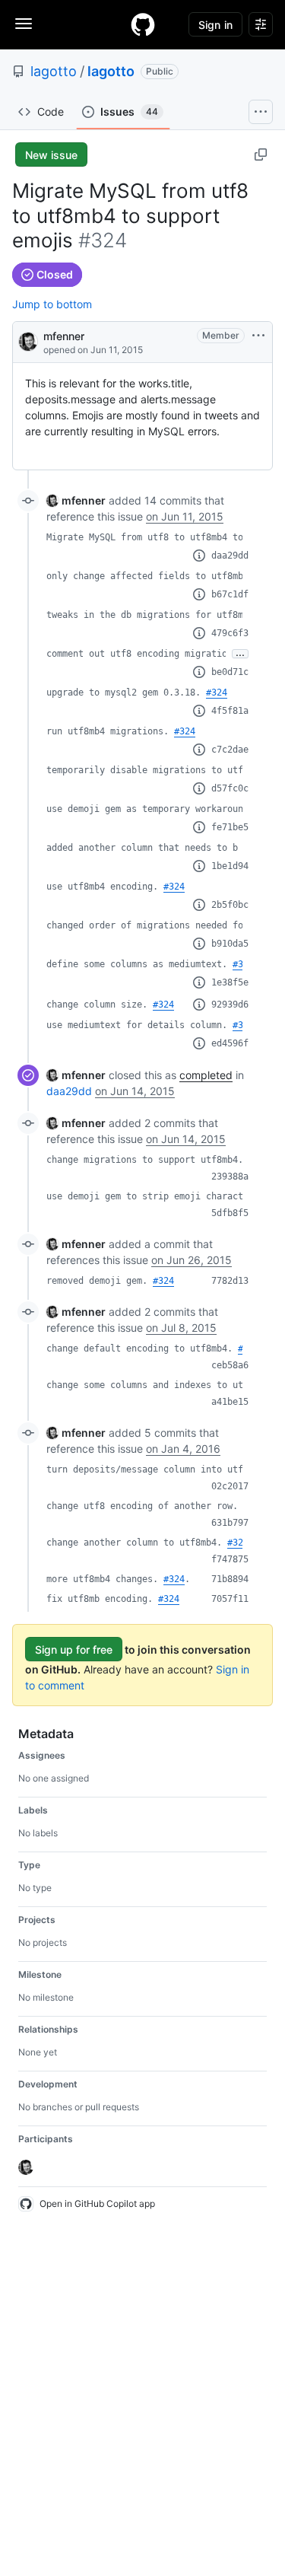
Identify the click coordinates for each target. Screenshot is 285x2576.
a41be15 (230, 1402)
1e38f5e (230, 982)
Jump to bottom (52, 304)
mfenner (64, 336)
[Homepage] (143, 24)
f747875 (230, 1559)
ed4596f (230, 1043)
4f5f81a (230, 711)
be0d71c (230, 672)
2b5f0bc (230, 905)
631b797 (230, 1523)
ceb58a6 (230, 1365)
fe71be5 (230, 827)
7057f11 (230, 1599)
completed (206, 1075)
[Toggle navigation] (24, 24)
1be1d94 (230, 866)
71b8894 (230, 1579)
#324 (217, 693)
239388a (230, 1177)
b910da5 (230, 944)
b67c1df (230, 594)
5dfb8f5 (230, 1213)
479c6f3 (230, 633)
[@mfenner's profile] (28, 341)
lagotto (54, 71)
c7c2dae (230, 750)
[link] (76, 500)
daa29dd (230, 556)
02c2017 (230, 1486)
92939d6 (230, 1005)
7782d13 (230, 1281)
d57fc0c (230, 788)
